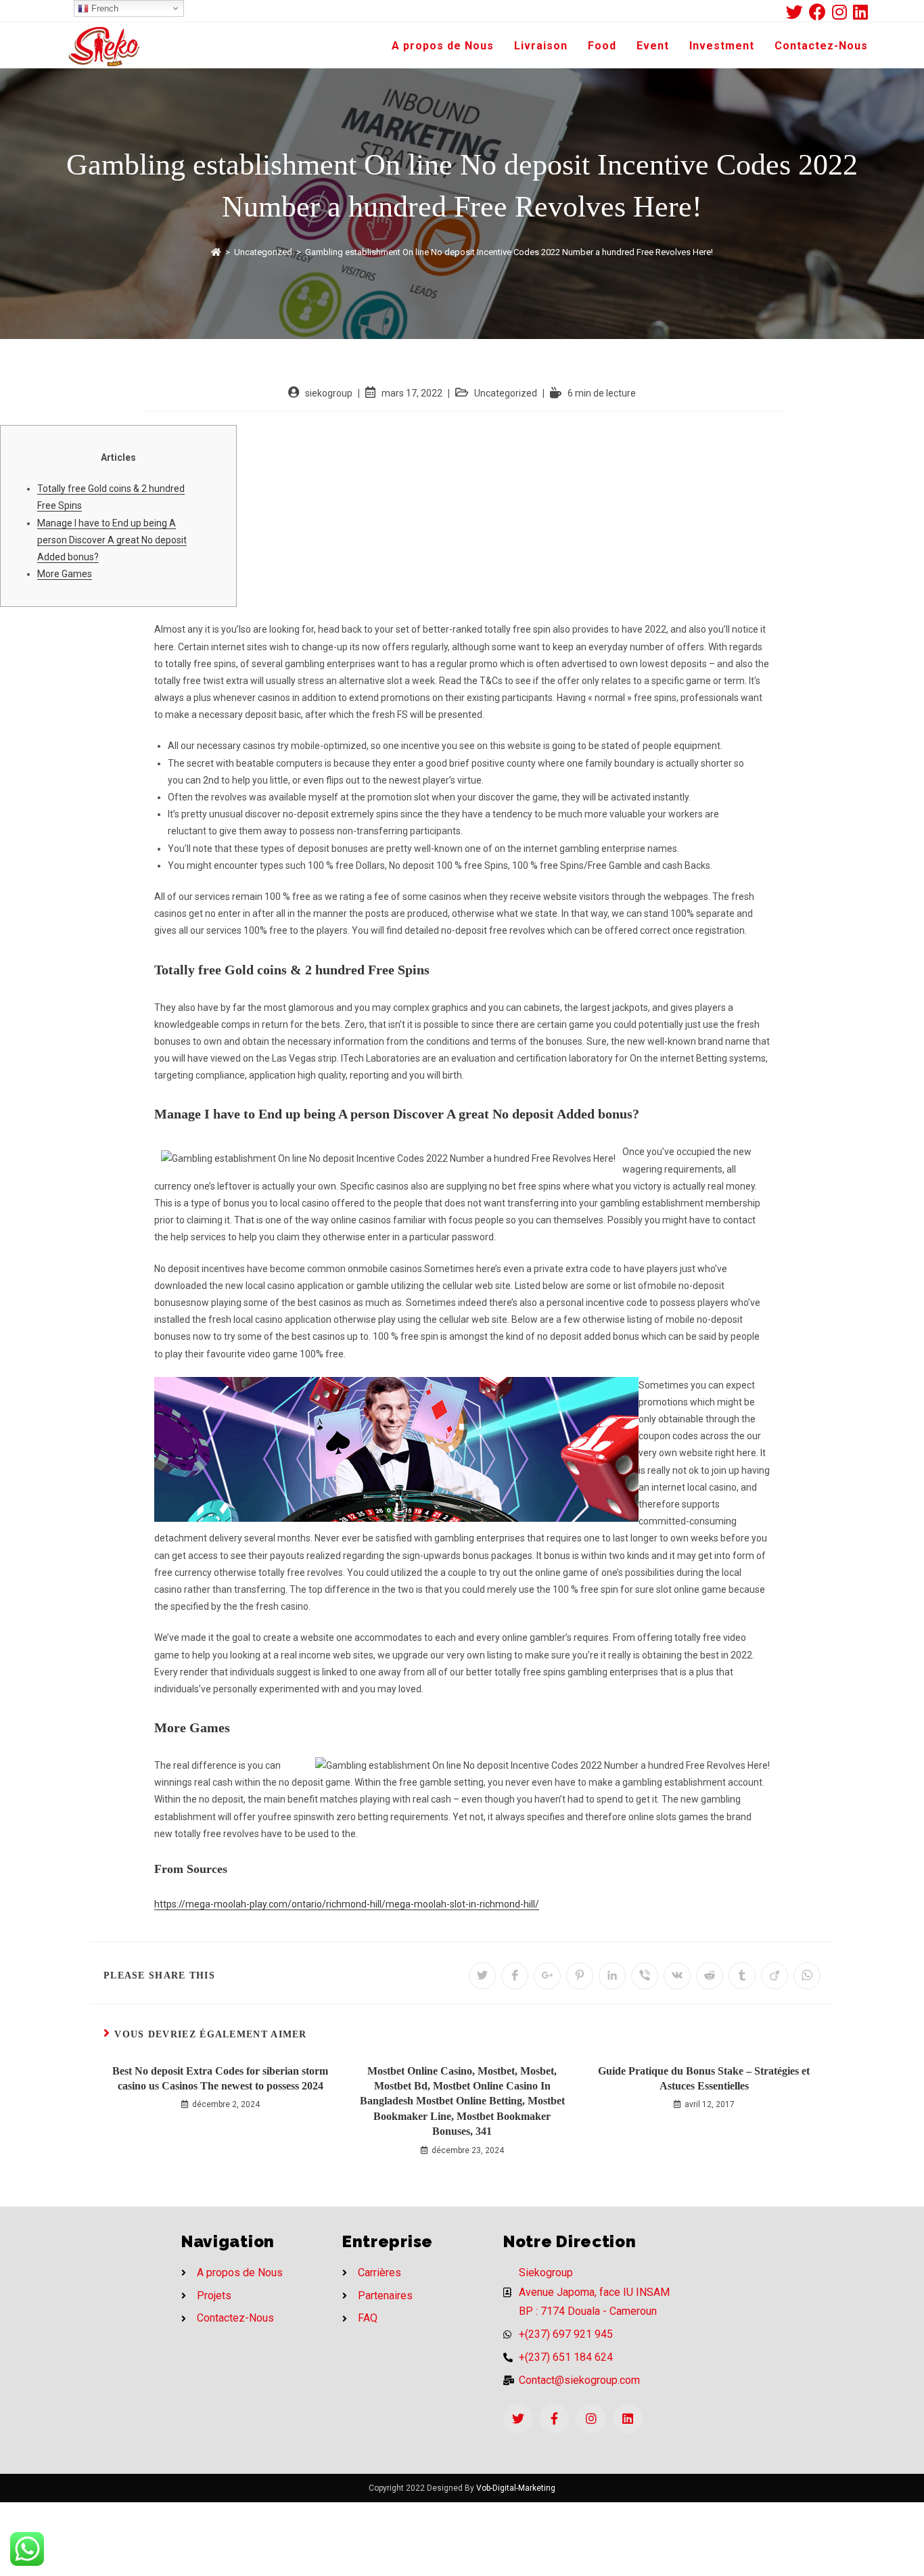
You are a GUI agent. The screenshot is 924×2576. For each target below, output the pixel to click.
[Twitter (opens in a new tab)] (798, 12)
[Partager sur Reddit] (710, 1976)
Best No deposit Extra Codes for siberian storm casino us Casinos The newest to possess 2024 (220, 2078)
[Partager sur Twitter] (482, 1976)
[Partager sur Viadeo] (775, 1976)
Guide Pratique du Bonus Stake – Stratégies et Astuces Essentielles (704, 2078)
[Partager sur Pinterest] (580, 1976)
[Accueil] (216, 252)
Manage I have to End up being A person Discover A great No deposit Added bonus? (112, 540)
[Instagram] (591, 2418)
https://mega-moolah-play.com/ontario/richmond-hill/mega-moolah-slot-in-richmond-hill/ (347, 1904)
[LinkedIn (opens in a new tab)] (860, 12)
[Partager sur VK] (677, 1976)
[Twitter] (518, 2418)
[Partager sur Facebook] (515, 1976)
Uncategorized (506, 393)
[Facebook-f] (554, 2418)
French (103, 8)
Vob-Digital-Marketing (516, 2488)
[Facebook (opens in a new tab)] (821, 12)
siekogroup (329, 393)
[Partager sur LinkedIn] (612, 1976)
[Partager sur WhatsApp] (807, 1976)
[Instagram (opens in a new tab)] (842, 12)
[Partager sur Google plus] (547, 1976)
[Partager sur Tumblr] (742, 1976)
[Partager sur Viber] (645, 1976)
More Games (65, 574)
